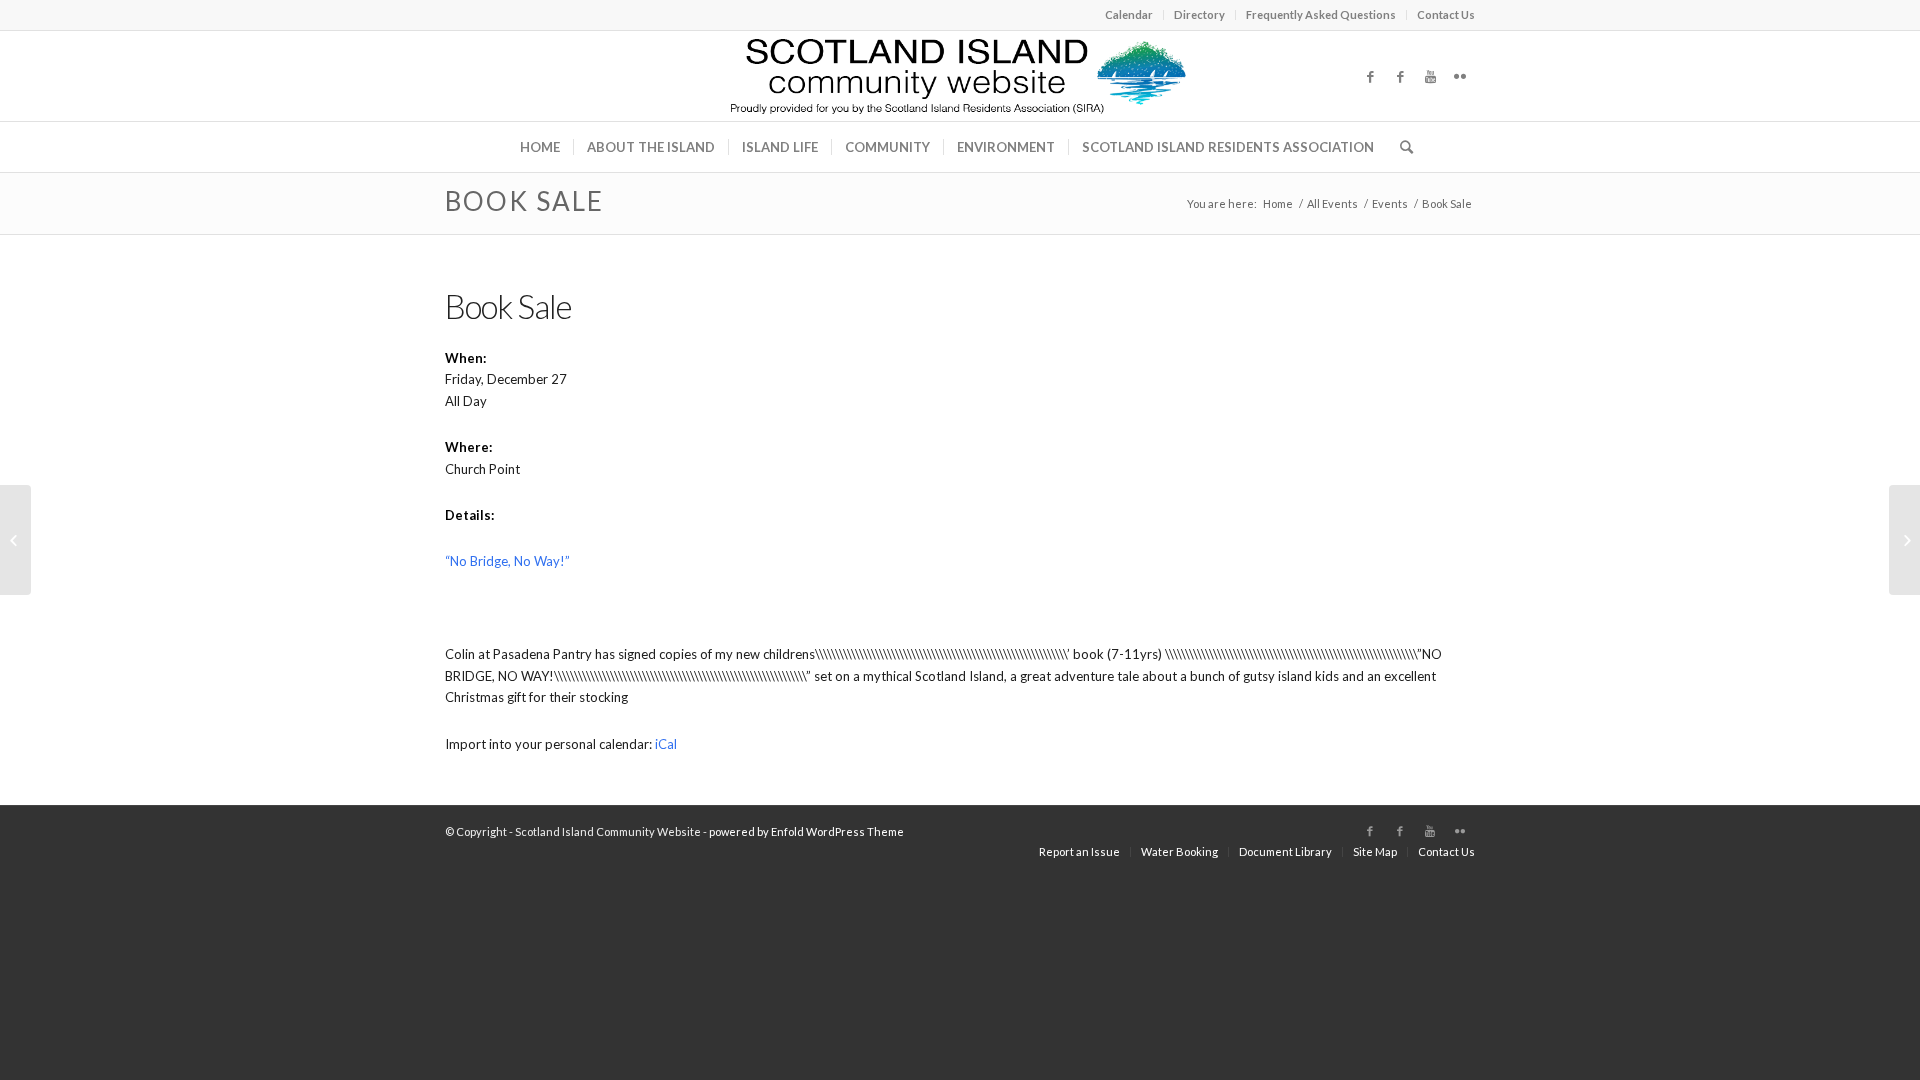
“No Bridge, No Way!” (507, 561)
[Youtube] (1430, 76)
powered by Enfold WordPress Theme (806, 831)
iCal (666, 744)
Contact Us (1446, 14)
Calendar (1129, 14)
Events (1390, 203)
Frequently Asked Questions (1321, 14)
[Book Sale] (15, 540)
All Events (1332, 203)
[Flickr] (1460, 76)
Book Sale (524, 201)
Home (1278, 203)
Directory (1199, 14)
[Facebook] (1370, 76)
